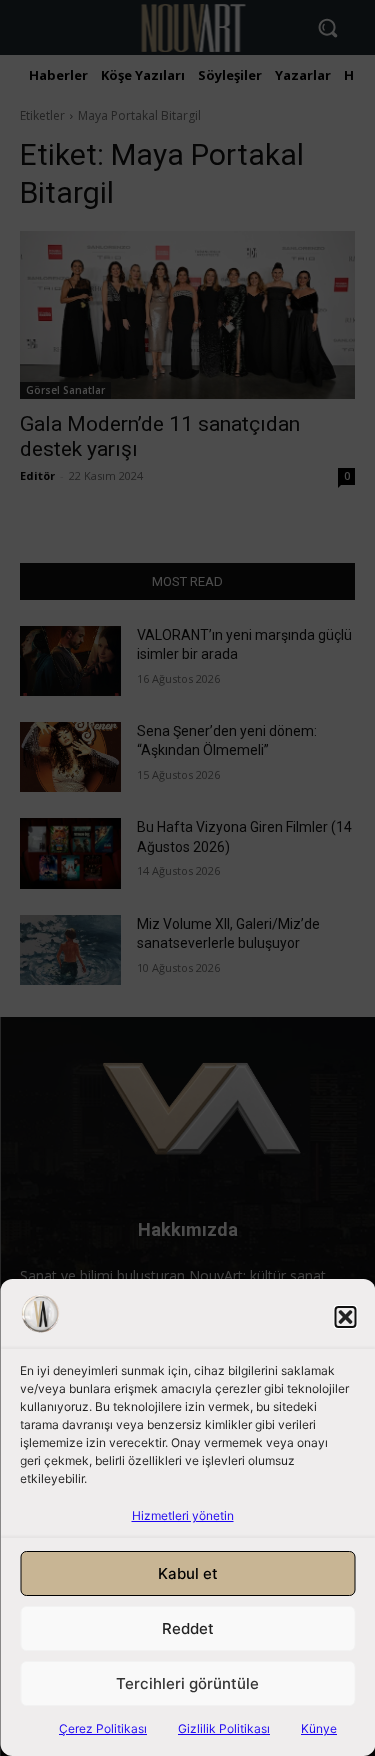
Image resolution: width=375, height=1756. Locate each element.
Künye (319, 1728)
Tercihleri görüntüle (187, 1683)
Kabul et (188, 1573)
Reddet (188, 1628)
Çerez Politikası (103, 1728)
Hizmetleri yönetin (183, 1515)
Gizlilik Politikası (224, 1728)
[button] (345, 1317)
